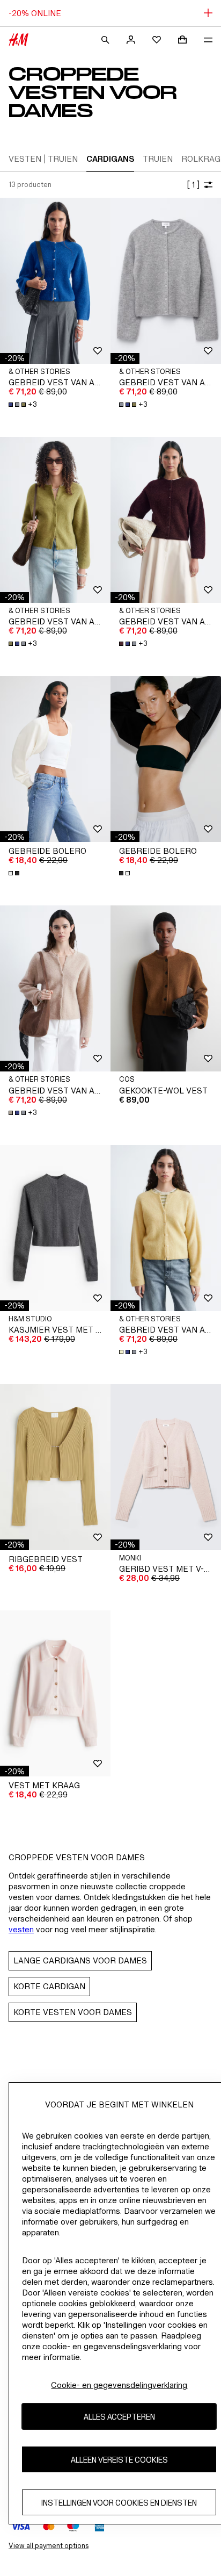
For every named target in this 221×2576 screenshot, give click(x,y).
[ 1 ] (193, 185)
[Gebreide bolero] (55, 759)
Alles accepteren (119, 2417)
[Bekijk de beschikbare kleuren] (15, 873)
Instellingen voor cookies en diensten (119, 2503)
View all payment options (49, 2546)
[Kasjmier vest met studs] (55, 1228)
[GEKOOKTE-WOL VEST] (166, 988)
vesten (21, 1929)
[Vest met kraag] (55, 1693)
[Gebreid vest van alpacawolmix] (55, 281)
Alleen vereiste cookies (119, 2460)
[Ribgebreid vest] (55, 1467)
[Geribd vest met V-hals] (166, 1467)
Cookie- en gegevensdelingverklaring (119, 2385)
